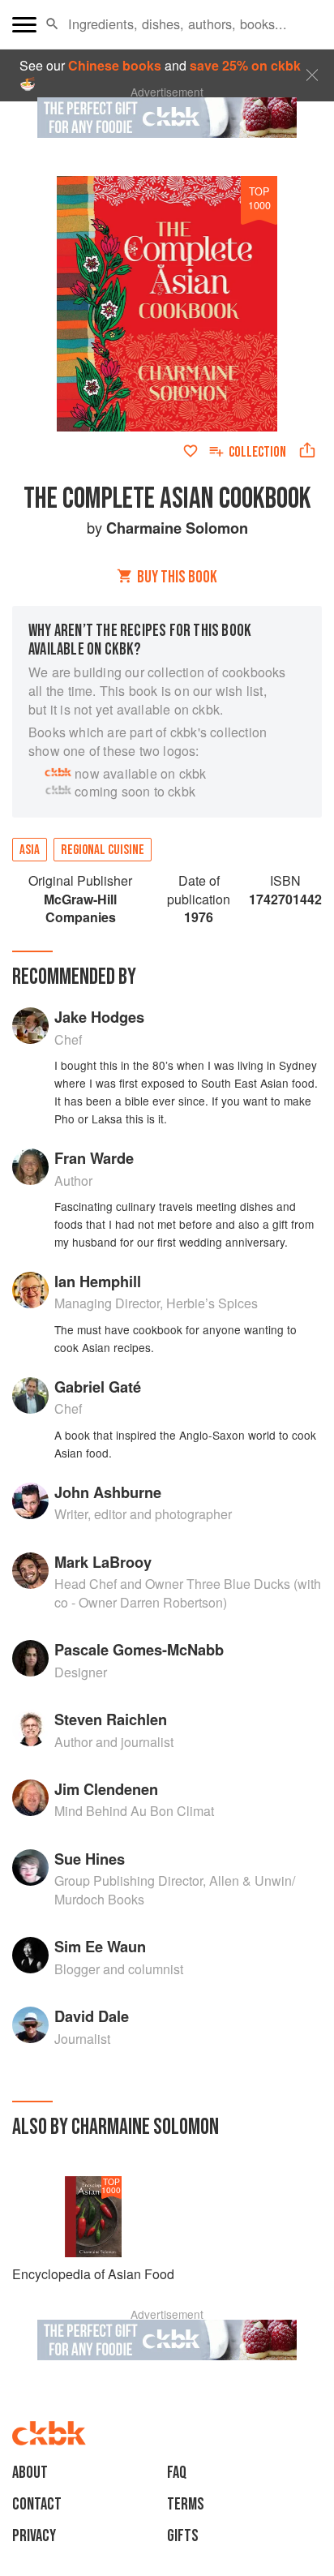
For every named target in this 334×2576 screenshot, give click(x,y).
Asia (30, 850)
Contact (37, 2504)
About (30, 2473)
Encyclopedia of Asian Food (93, 2274)
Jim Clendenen (106, 1789)
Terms (186, 2504)
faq (177, 2473)
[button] (52, 24)
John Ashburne (108, 1492)
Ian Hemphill (98, 1281)
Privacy (34, 2536)
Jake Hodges (99, 1017)
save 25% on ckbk (245, 65)
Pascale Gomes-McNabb (139, 1649)
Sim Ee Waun (100, 1946)
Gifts (183, 2536)
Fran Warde (94, 1158)
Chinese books (115, 65)
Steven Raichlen (111, 1719)
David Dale (92, 2016)
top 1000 (259, 198)
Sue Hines (90, 1859)
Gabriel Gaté (98, 1387)
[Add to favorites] (191, 451)
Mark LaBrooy (103, 1562)
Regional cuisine (103, 850)
